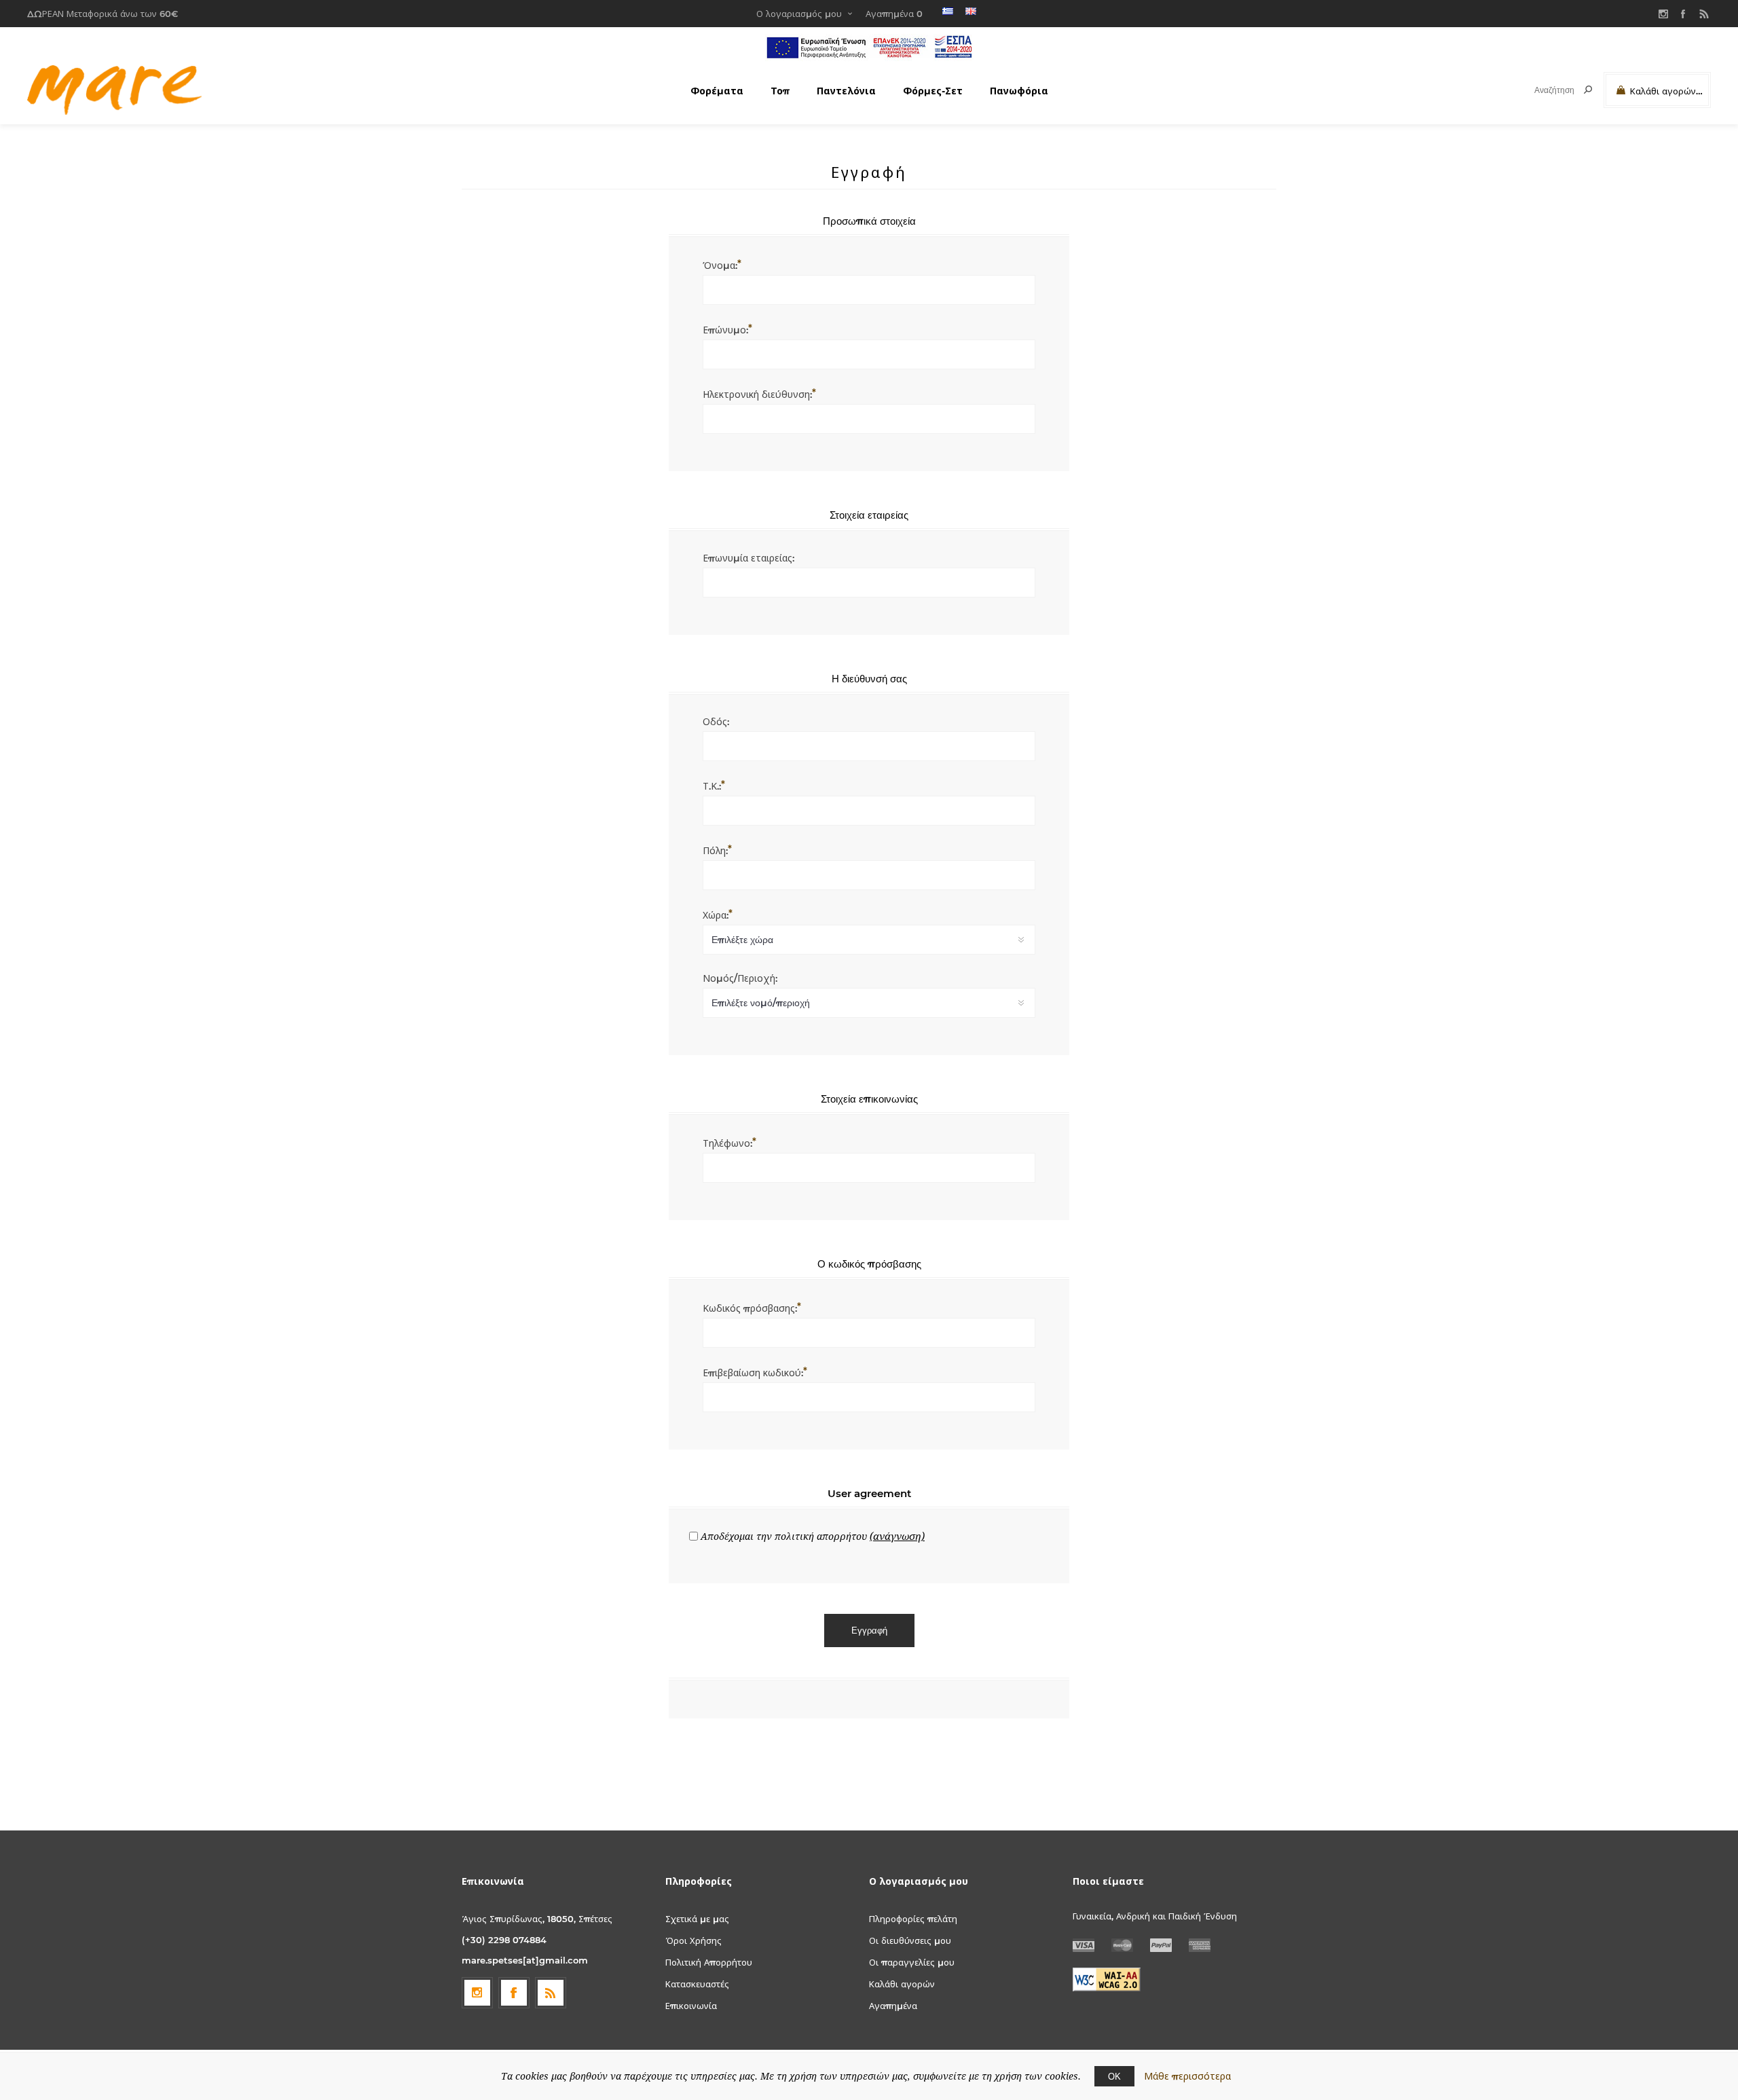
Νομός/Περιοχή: (740, 978)
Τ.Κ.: (712, 786)
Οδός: (716, 722)
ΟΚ (1114, 2076)
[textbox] (1542, 90)
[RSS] (1704, 14)
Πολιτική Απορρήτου (709, 1962)
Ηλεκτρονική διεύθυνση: (757, 394)
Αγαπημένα (893, 2006)
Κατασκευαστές (697, 1984)
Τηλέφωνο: (727, 1143)
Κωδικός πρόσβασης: (750, 1308)
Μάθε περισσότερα (1187, 2076)
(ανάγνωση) (897, 1536)
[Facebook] (1684, 14)
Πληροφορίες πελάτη (913, 1919)
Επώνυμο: (725, 330)
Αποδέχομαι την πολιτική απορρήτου (784, 1536)
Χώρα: (716, 915)
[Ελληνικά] (948, 11)
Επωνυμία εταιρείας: (748, 558)
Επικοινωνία (691, 2006)
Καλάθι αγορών (902, 1984)
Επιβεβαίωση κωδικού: (753, 1373)
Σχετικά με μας (697, 1919)
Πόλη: (715, 851)
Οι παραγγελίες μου (912, 1962)
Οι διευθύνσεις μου (910, 1940)
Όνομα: (720, 265)
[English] (971, 11)
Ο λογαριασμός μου (799, 14)
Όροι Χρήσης (694, 1940)
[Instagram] (1663, 14)
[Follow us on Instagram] (477, 1993)
